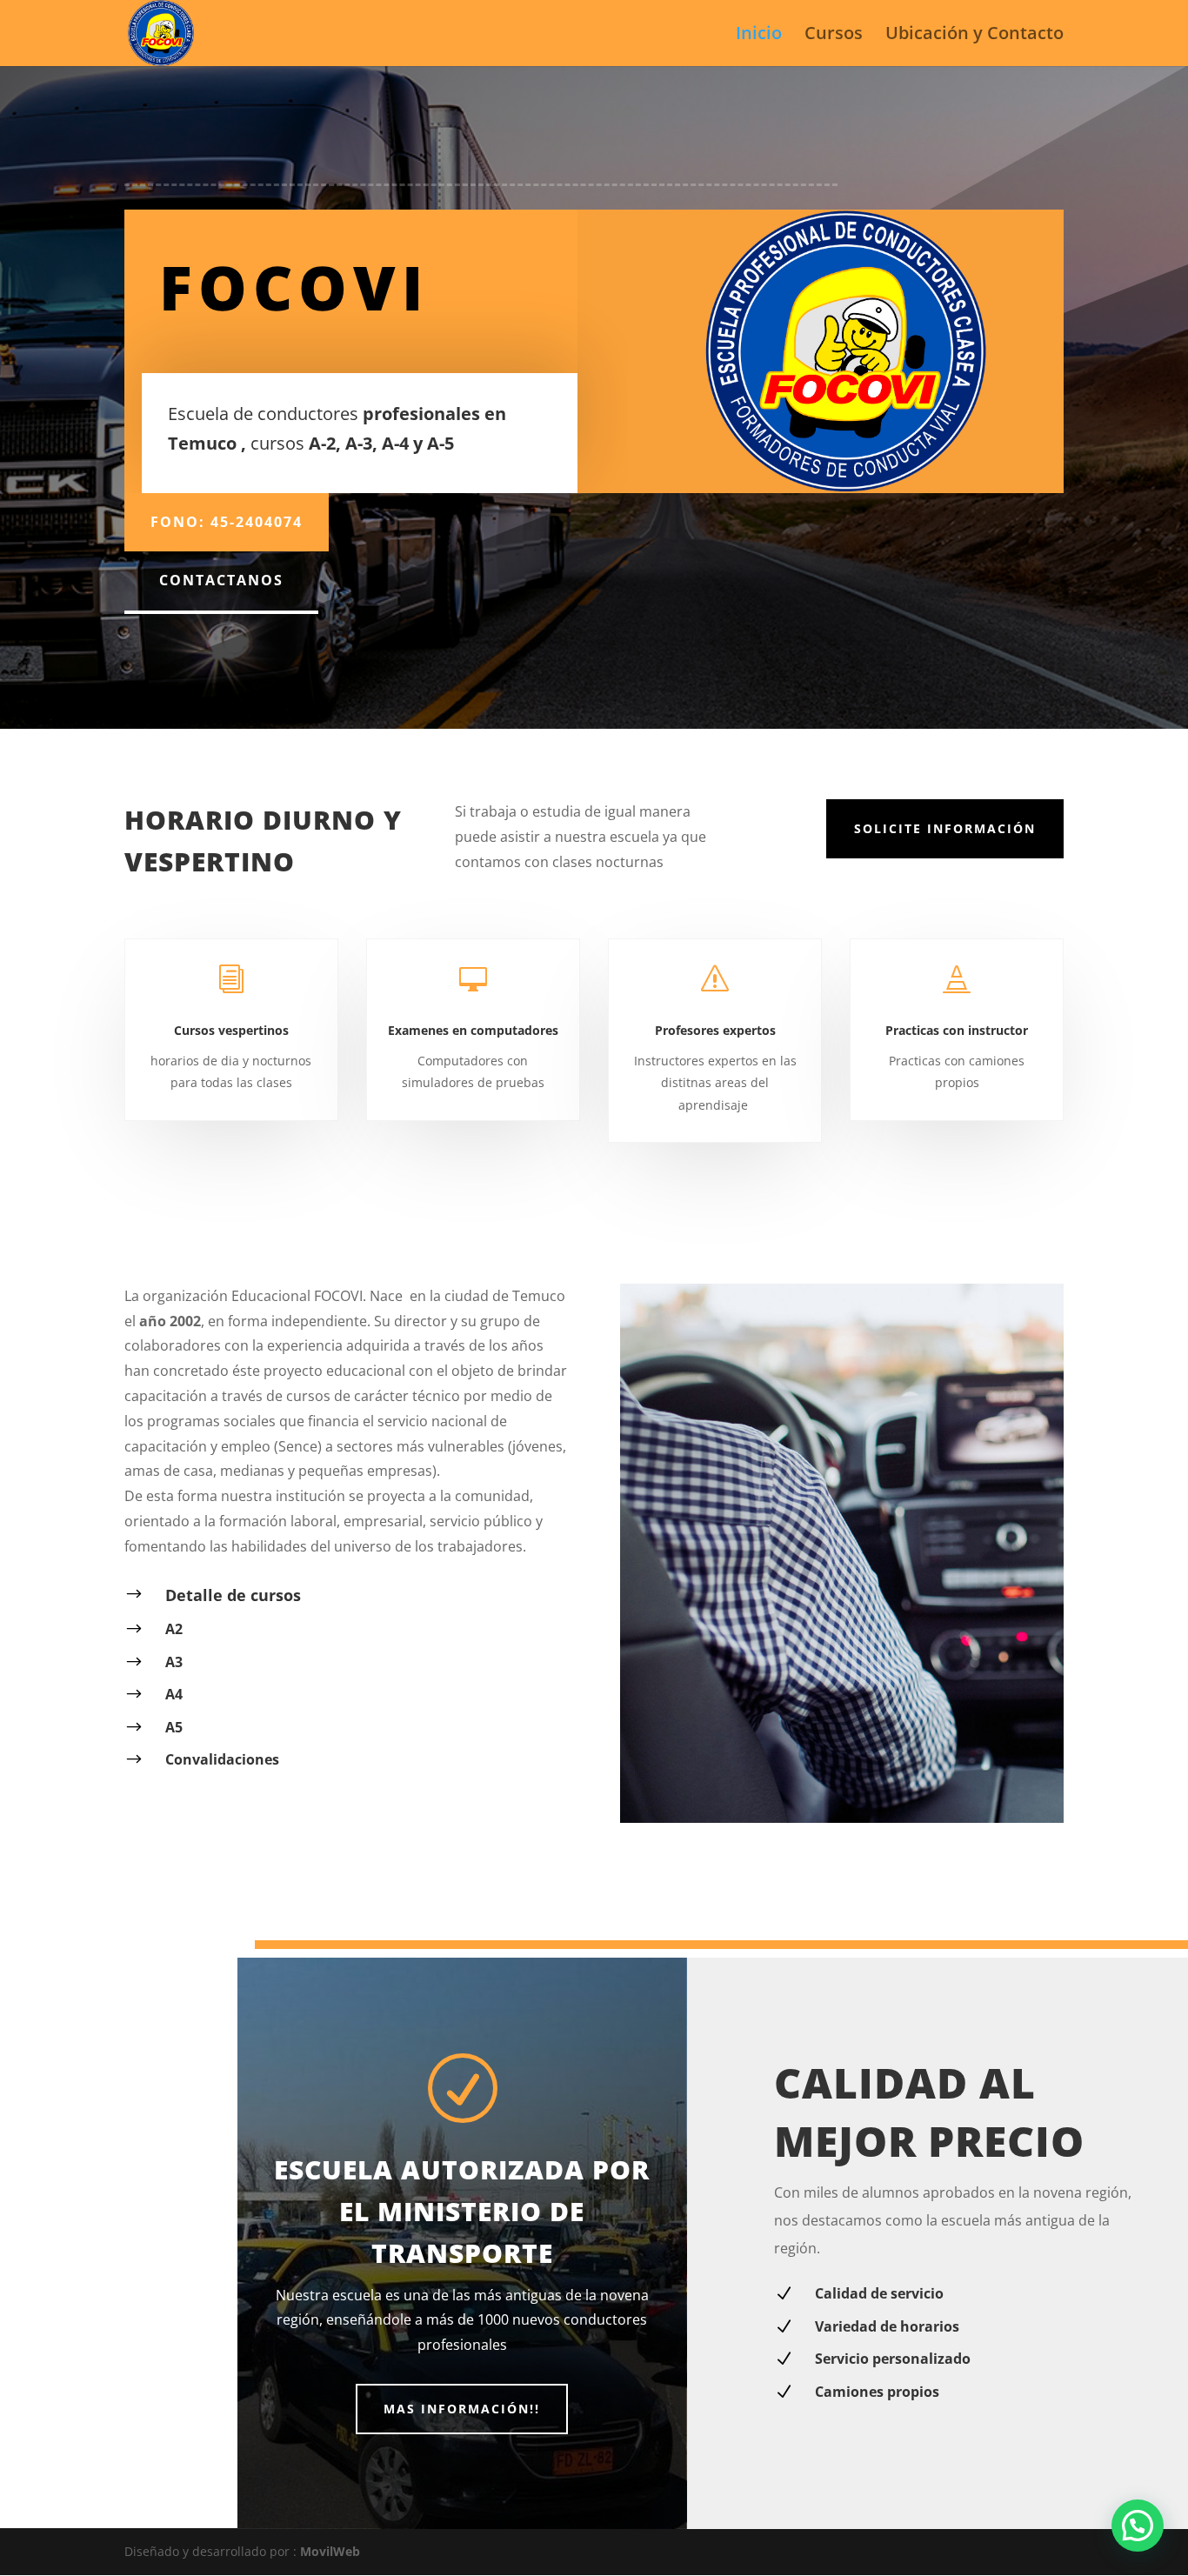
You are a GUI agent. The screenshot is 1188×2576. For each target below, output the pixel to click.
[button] (1138, 2526)
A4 (174, 1694)
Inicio (759, 36)
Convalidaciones (222, 1759)
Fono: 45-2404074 (227, 522)
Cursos (834, 36)
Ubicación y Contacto (974, 36)
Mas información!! (462, 2409)
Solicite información (945, 828)
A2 (174, 1629)
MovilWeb (330, 2551)
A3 (174, 1662)
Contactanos (221, 580)
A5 (174, 1727)
